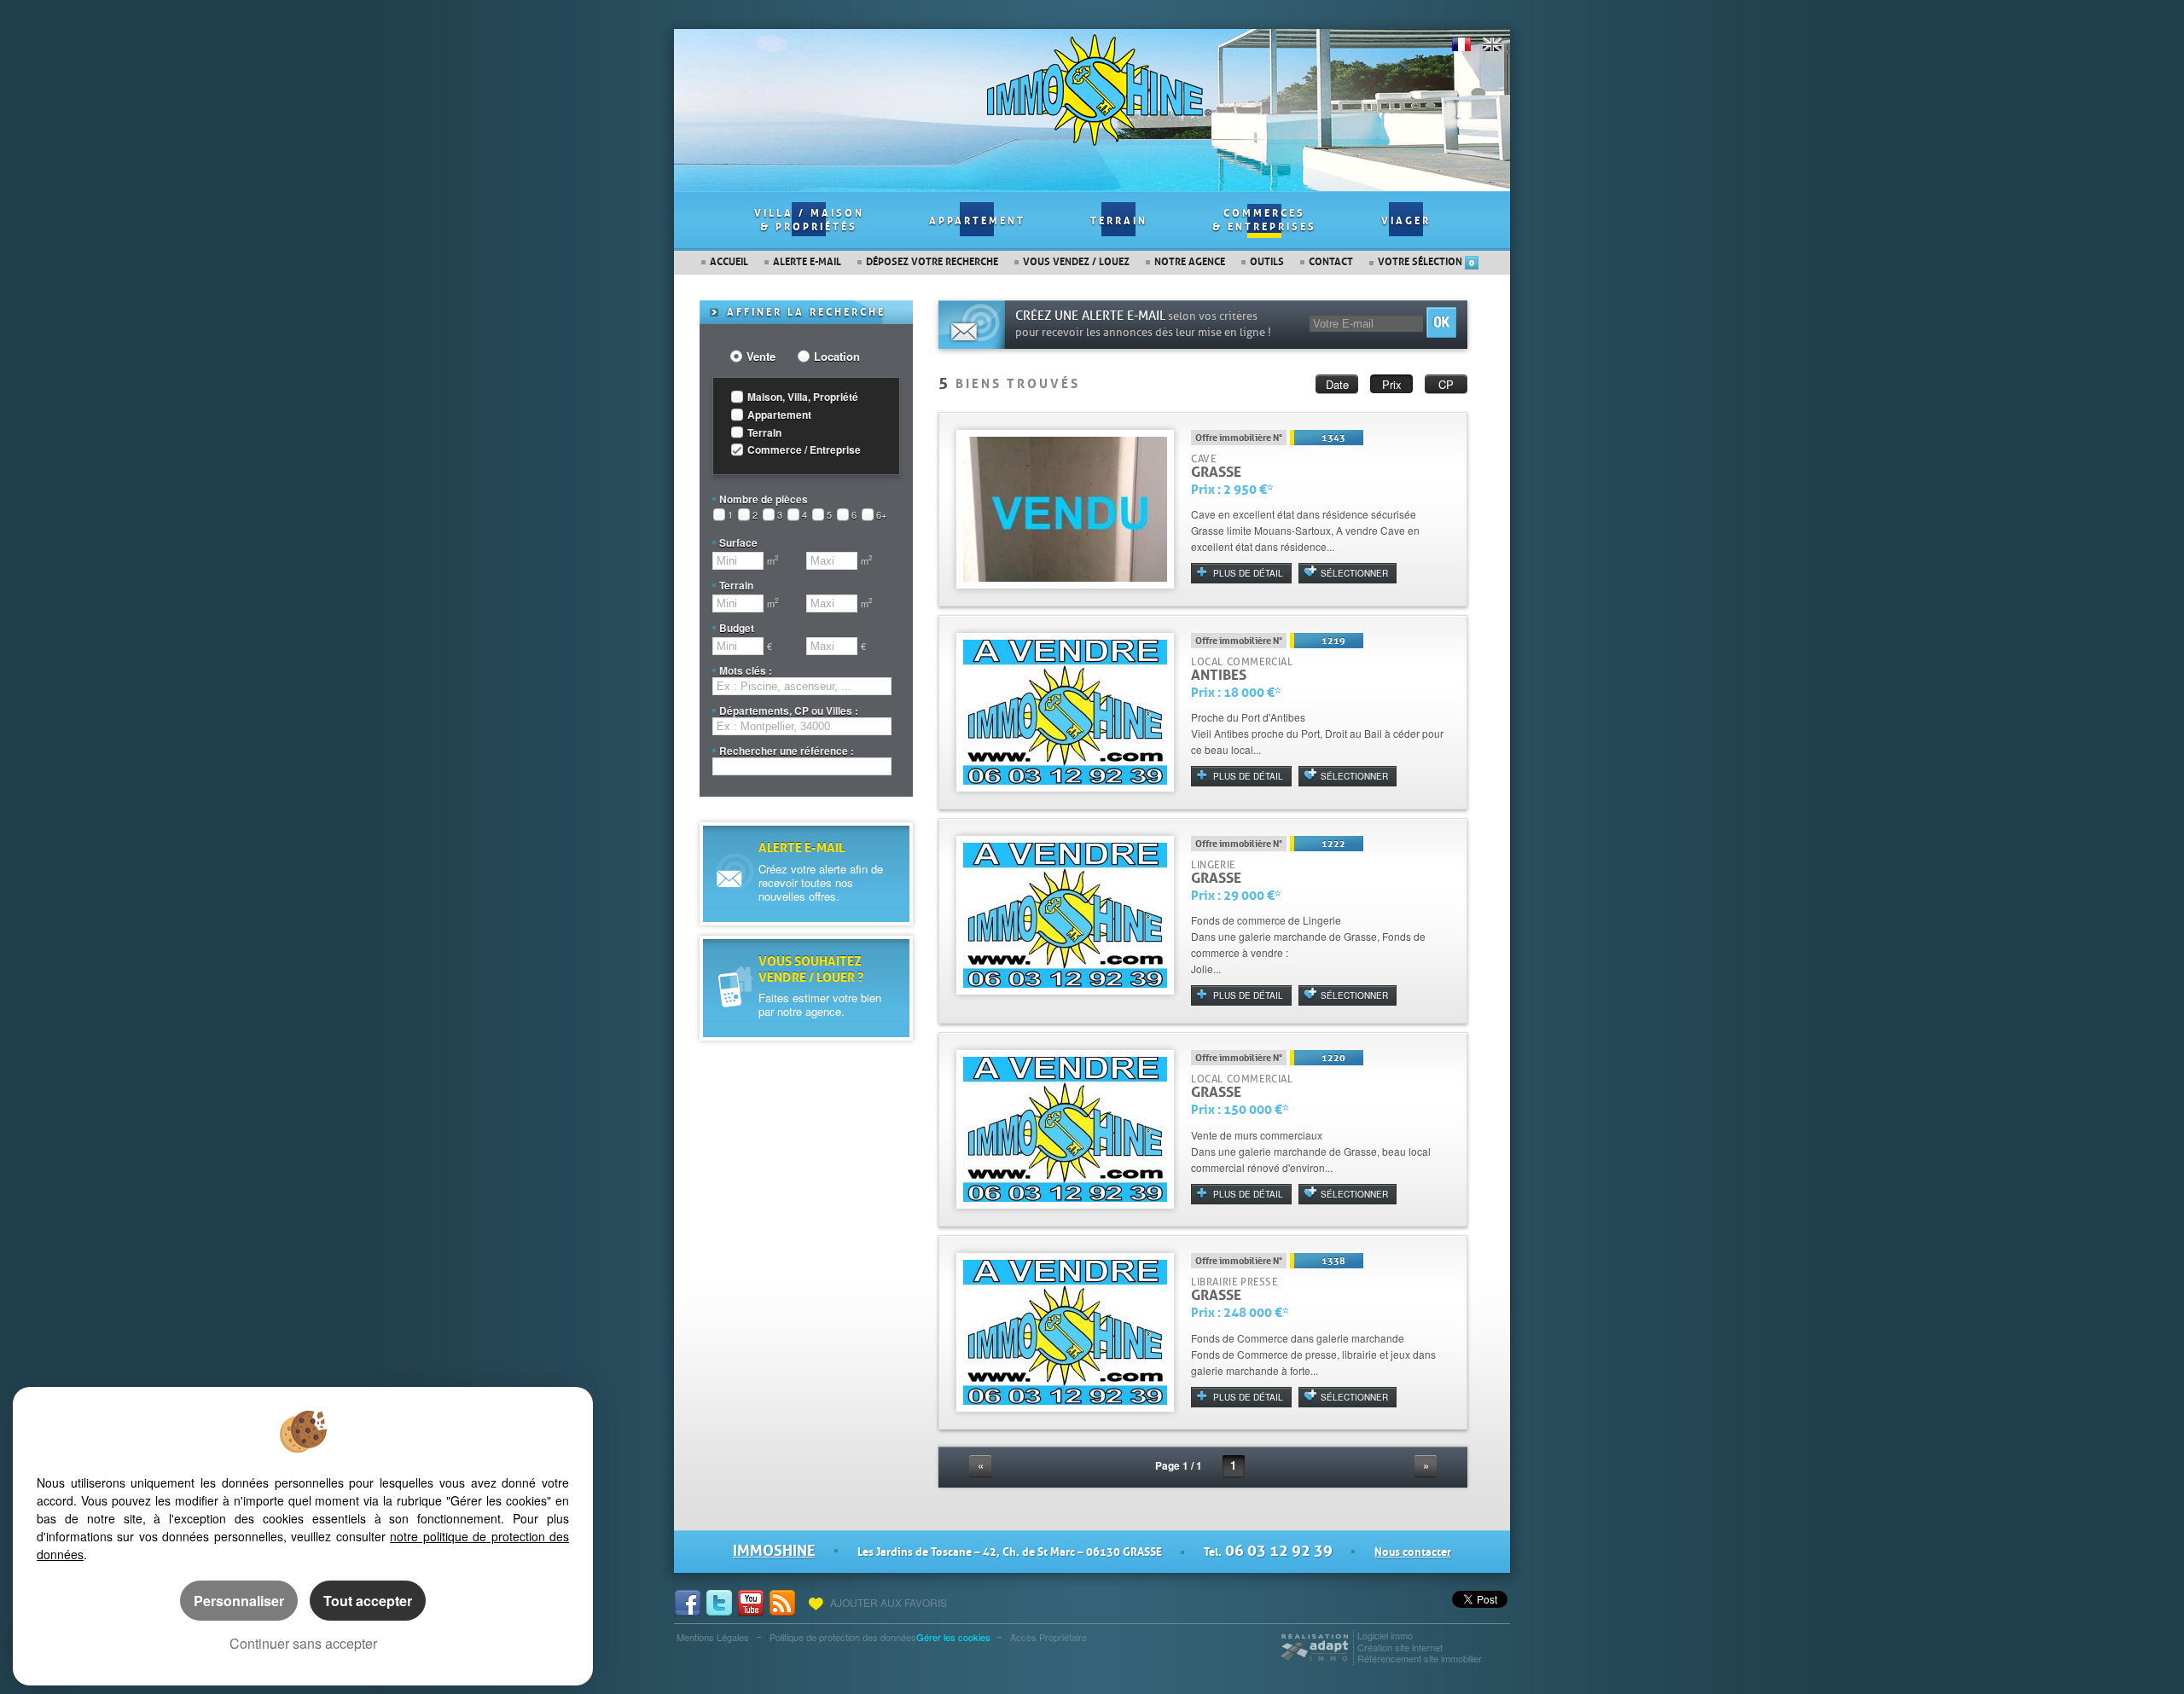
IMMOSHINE (774, 1551)
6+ (881, 515)
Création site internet (1400, 1647)
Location (837, 357)
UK (1492, 44)
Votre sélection (1426, 262)
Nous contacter (1413, 1552)
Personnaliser (239, 1601)
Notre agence (1190, 262)
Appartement (977, 221)
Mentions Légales (713, 1637)
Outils (1267, 262)
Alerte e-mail (807, 262)
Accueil (729, 262)
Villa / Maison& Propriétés (809, 220)
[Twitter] (721, 1602)
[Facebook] (690, 1602)
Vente (761, 357)
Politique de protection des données (843, 1637)
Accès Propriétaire (1048, 1637)
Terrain (1119, 221)
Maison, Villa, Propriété (803, 397)
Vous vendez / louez (1076, 262)
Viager (1406, 221)
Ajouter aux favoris (887, 1603)
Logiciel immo (1385, 1635)
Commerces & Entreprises (1264, 220)
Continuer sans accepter (303, 1643)
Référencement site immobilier (1420, 1658)
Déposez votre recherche (932, 262)
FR (1461, 44)
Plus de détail (1248, 573)
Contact (1331, 262)
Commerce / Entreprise (804, 450)
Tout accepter (368, 1601)
